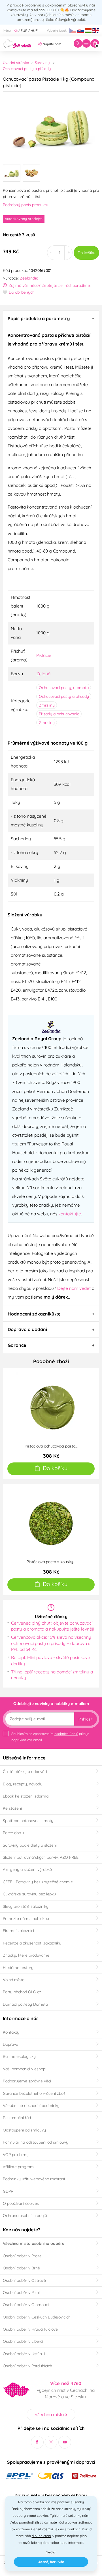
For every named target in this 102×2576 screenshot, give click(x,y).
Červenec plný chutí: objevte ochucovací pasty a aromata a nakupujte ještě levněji (53, 1626)
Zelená (43, 674)
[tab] (51, 318)
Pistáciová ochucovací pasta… (51, 1446)
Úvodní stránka (16, 63)
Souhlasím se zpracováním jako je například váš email (50, 1737)
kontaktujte (70, 1214)
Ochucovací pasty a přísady (27, 69)
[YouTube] (65, 2442)
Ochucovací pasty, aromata (64, 688)
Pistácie (44, 655)
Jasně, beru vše (51, 2562)
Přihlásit (86, 1719)
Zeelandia (29, 278)
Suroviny (42, 63)
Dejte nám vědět (74, 1288)
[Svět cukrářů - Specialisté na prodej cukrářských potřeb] (17, 43)
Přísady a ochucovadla (59, 714)
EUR (24, 31)
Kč (16, 31)
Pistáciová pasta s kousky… (51, 1562)
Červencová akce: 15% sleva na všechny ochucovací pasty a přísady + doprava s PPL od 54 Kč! (51, 1643)
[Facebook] (37, 2442)
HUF (34, 31)
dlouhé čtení (41, 2536)
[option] (51, 126)
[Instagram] (51, 2442)
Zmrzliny (47, 705)
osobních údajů (66, 1734)
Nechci (51, 2552)
